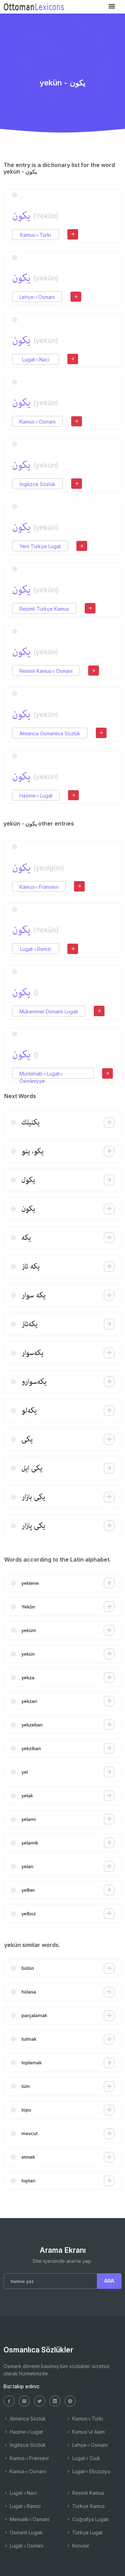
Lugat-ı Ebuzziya (90, 2471)
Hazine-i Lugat (36, 796)
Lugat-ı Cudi (85, 2458)
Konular (80, 2546)
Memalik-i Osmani (29, 2519)
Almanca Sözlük (27, 2419)
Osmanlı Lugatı (25, 2532)
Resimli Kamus (87, 2493)
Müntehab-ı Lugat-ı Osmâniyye (41, 1074)
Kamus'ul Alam (88, 2432)
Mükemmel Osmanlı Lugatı (49, 1011)
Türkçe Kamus (88, 2506)
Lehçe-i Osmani (37, 297)
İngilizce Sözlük (37, 484)
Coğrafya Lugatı (90, 2519)
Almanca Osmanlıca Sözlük (50, 733)
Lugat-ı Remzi (36, 949)
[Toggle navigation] (112, 6)
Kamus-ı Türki (36, 235)
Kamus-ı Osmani (37, 422)
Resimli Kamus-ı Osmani (46, 671)
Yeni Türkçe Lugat (40, 546)
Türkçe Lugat (87, 2532)
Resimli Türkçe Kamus (44, 609)
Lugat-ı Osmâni (26, 2546)
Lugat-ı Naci (36, 359)
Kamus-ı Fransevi (39, 887)
